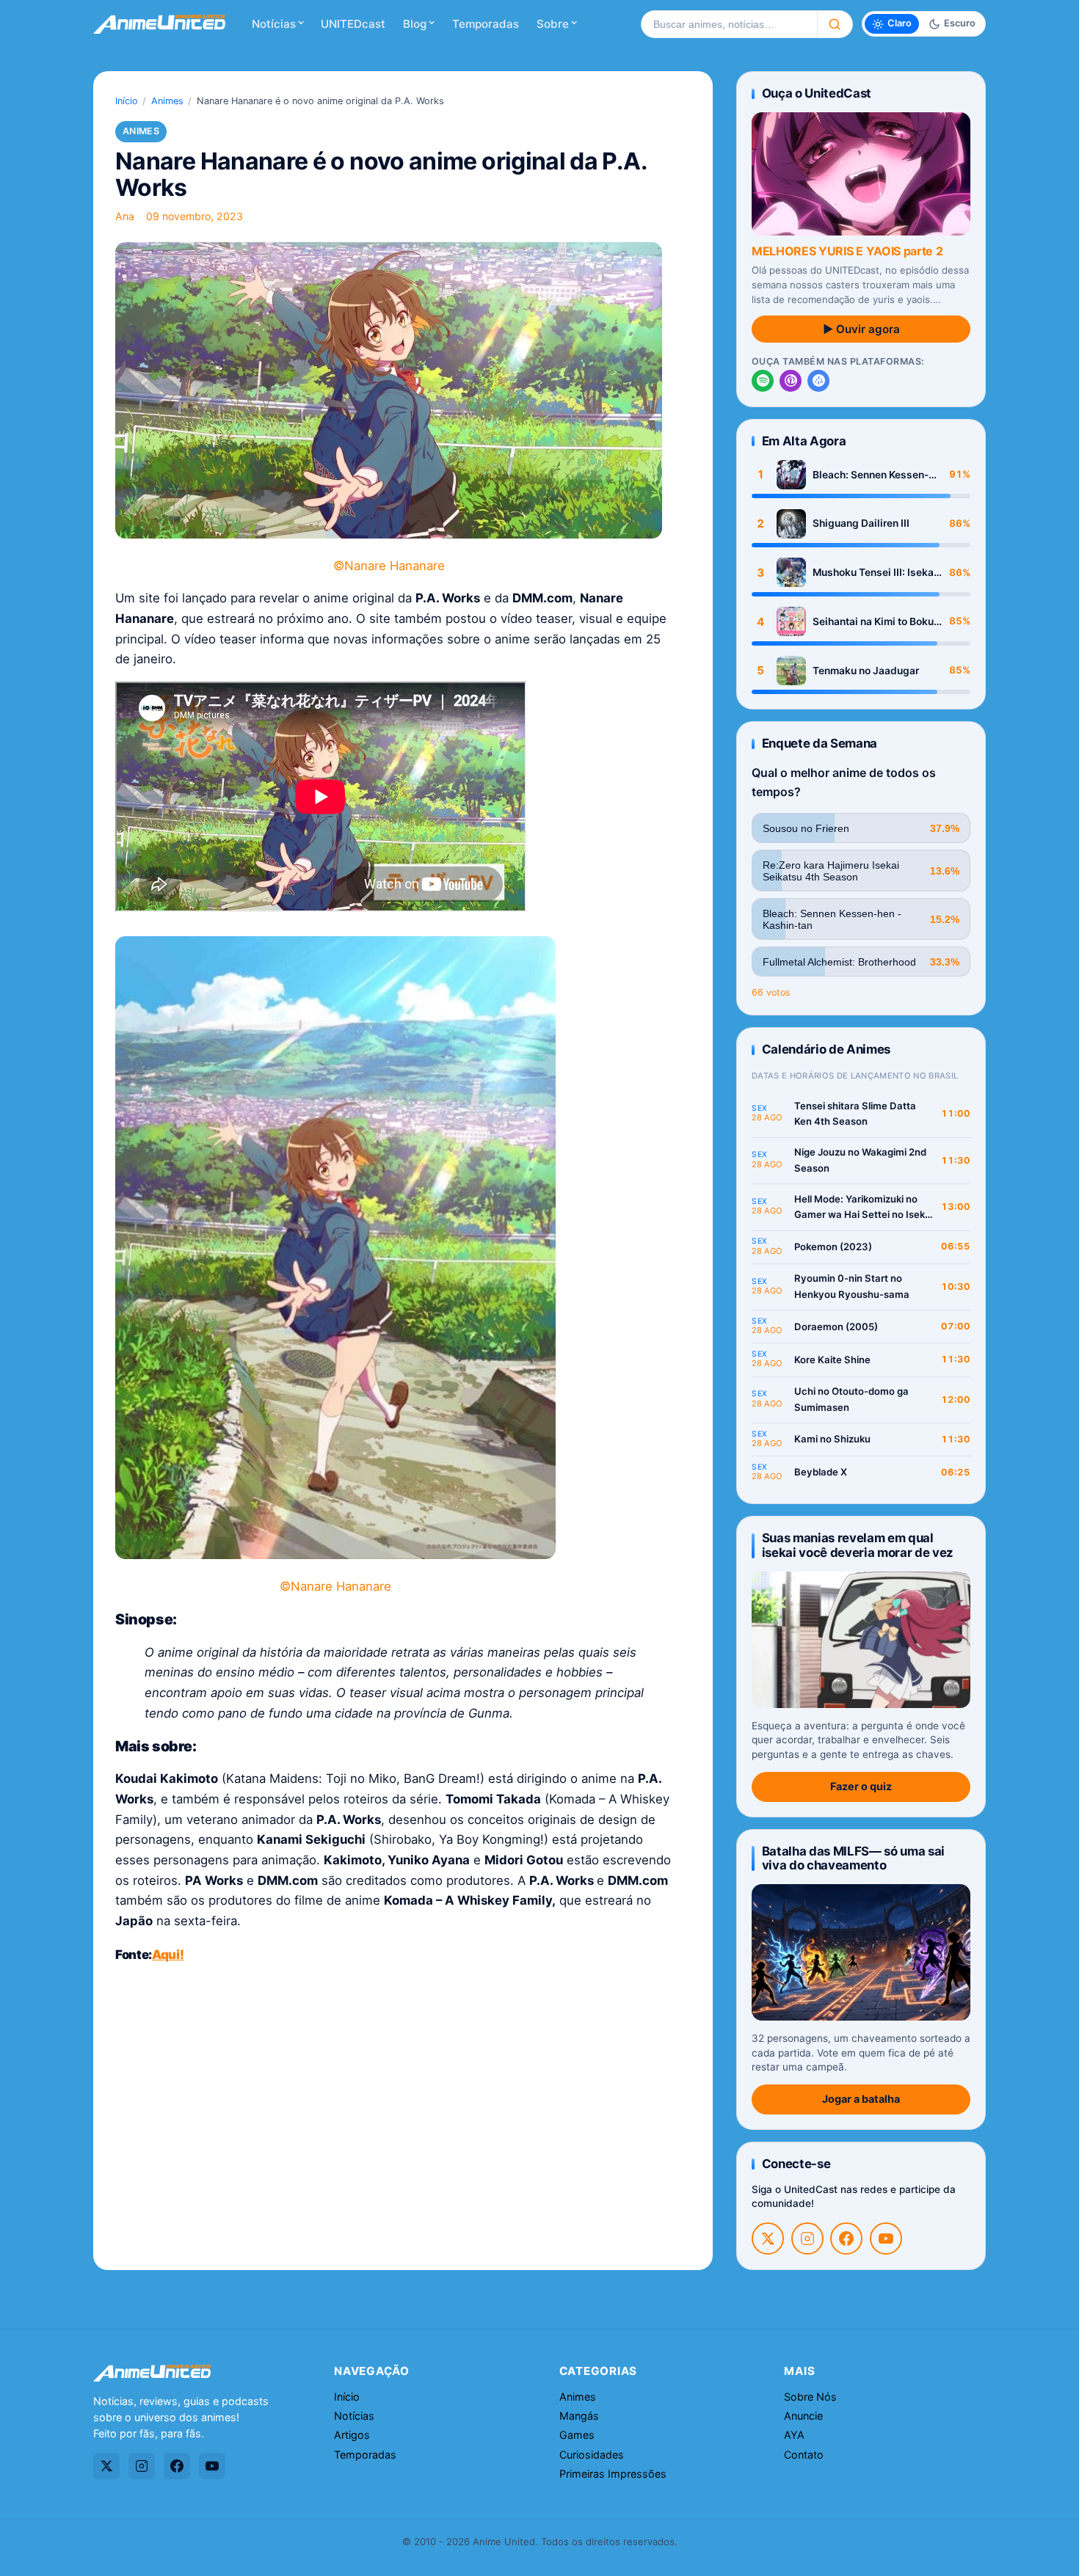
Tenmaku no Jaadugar (866, 671)
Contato (804, 2455)
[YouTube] (886, 2239)
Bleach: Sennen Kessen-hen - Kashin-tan (871, 475)
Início (127, 101)
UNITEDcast (353, 24)
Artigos (352, 2435)
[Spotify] (763, 381)
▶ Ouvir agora (861, 329)
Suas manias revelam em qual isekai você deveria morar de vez (858, 1545)
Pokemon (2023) (833, 1247)
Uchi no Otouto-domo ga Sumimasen (851, 1399)
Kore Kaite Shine (832, 1360)
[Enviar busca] (835, 24)
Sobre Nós (810, 2397)
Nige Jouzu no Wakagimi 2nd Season (860, 1160)
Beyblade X (821, 1472)
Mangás (579, 2416)
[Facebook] (846, 2239)
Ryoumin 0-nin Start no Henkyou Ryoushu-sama (852, 1286)
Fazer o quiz (861, 1786)
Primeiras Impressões (613, 2474)
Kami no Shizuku (832, 1439)
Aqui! (168, 1955)
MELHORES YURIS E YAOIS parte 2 (847, 251)
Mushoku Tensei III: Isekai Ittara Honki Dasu (875, 573)
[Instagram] (807, 2239)
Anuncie (803, 2416)
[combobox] (729, 24)
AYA (794, 2435)
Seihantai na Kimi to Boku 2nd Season (873, 622)
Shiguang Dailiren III (861, 523)
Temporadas (486, 24)
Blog (415, 24)
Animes (167, 101)
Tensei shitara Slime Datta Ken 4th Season (855, 1114)
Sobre (553, 24)
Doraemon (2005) (836, 1327)
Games (577, 2435)
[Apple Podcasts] (791, 381)
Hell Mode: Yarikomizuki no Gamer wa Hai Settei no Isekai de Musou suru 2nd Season (864, 1208)
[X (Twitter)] (768, 2239)
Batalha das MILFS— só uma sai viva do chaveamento (853, 1858)
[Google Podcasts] (818, 381)
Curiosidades (592, 2455)
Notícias (274, 24)
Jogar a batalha (861, 2099)
